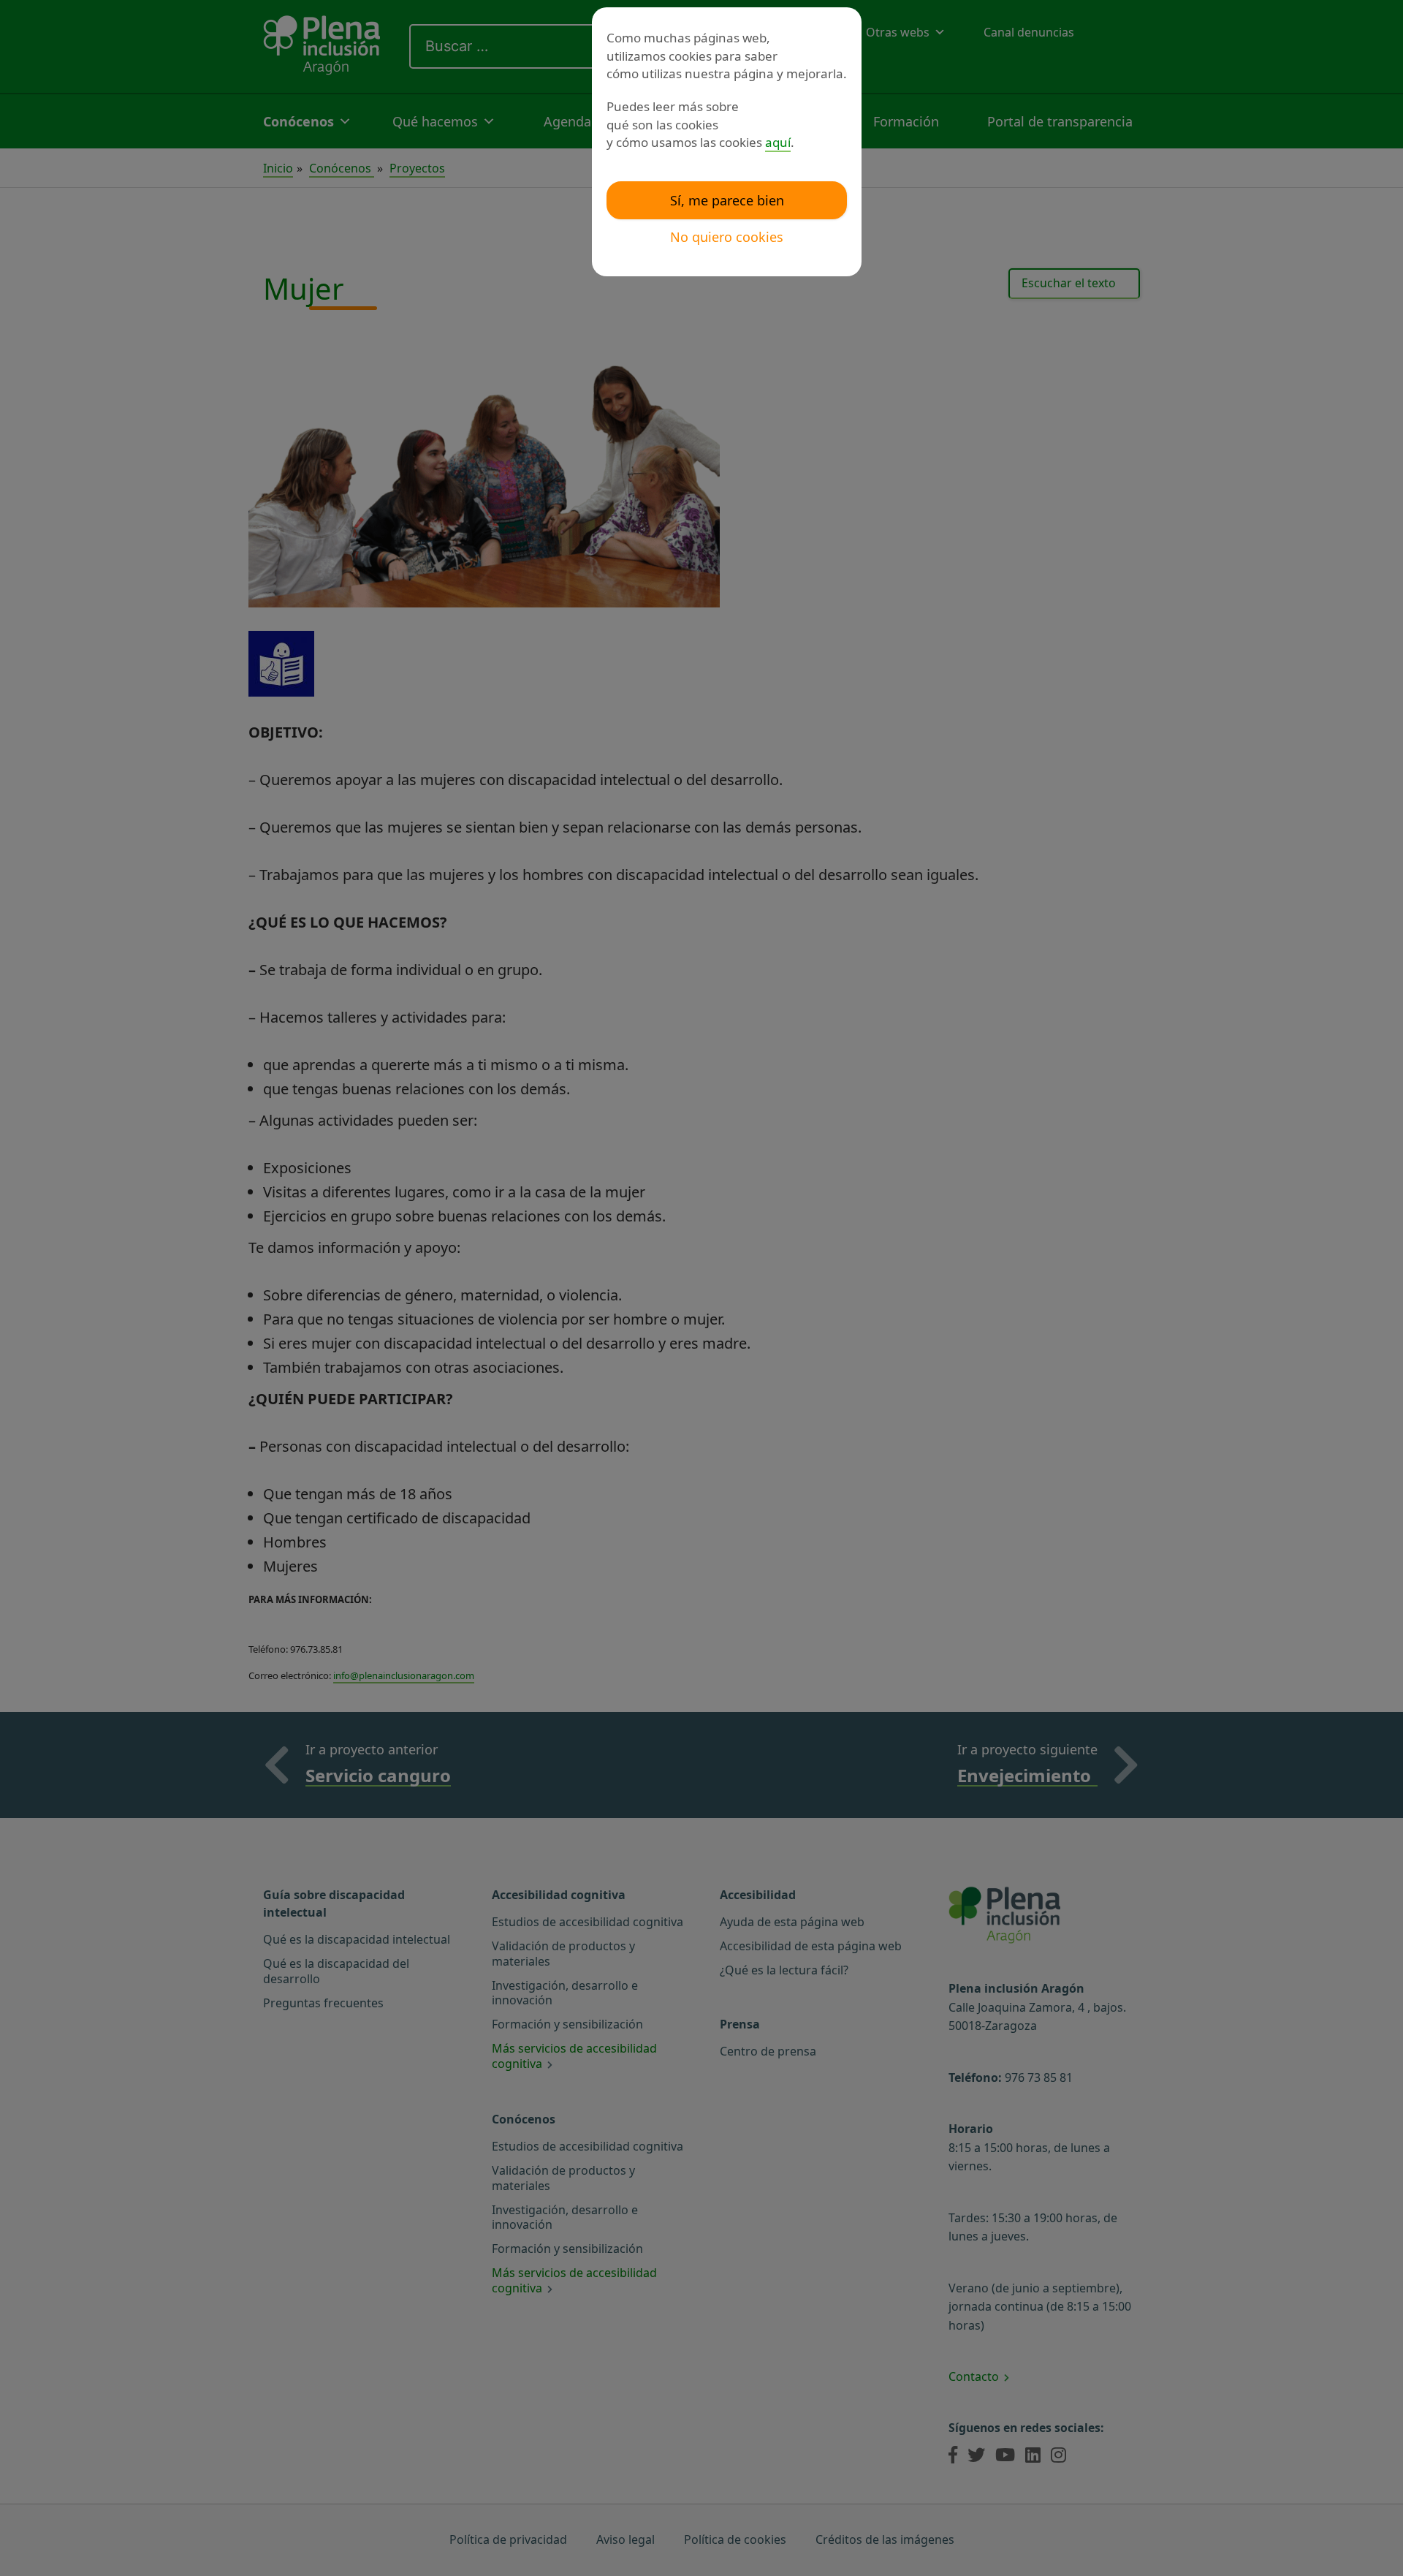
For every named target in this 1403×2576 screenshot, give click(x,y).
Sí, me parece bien (727, 200)
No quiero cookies (727, 237)
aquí (778, 142)
